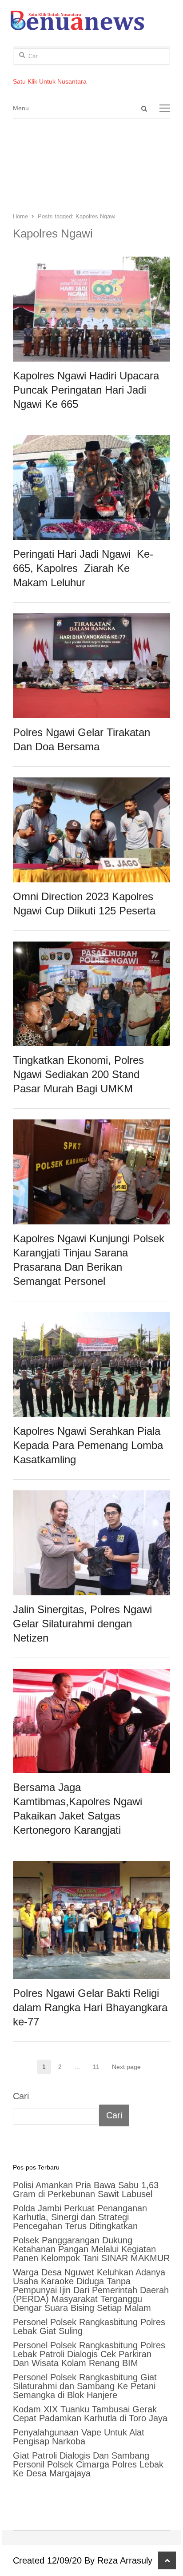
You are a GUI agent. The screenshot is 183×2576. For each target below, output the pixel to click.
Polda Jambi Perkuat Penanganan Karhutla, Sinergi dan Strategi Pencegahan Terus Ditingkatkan (80, 2217)
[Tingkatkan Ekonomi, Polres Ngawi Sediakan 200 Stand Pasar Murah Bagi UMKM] (91, 950)
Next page (126, 2067)
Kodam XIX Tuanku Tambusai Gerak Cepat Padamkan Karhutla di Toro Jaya (90, 2414)
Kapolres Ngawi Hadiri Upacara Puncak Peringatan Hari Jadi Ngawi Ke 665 (86, 390)
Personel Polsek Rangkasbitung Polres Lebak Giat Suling (89, 2326)
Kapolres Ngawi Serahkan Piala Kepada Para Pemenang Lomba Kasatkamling (88, 1445)
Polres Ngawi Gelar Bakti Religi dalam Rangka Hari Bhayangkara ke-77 (90, 2007)
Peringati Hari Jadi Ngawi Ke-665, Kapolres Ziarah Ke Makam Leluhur (83, 568)
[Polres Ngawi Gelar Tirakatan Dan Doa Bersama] (91, 621)
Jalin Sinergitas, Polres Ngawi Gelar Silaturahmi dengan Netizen (82, 1624)
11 (99, 2067)
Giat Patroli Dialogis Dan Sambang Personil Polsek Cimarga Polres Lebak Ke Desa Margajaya (88, 2464)
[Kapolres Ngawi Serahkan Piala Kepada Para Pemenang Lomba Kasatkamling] (91, 1320)
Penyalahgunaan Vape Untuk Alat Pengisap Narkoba (79, 2437)
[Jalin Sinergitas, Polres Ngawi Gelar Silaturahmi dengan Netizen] (91, 1498)
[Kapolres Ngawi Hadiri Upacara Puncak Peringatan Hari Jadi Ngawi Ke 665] (91, 265)
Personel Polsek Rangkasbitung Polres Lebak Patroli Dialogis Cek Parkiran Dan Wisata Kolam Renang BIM (89, 2354)
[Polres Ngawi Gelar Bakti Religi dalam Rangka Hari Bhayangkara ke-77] (91, 1869)
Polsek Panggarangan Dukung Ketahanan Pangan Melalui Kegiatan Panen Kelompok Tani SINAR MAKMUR (91, 2249)
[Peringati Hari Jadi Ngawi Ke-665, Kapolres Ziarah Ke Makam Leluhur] (91, 443)
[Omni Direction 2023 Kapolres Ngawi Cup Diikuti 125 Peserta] (91, 785)
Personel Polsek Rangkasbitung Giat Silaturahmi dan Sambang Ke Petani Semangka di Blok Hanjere (85, 2386)
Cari (21, 2096)
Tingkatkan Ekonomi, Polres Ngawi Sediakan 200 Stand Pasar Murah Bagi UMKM (78, 1074)
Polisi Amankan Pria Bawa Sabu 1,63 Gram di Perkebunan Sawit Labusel (86, 2190)
